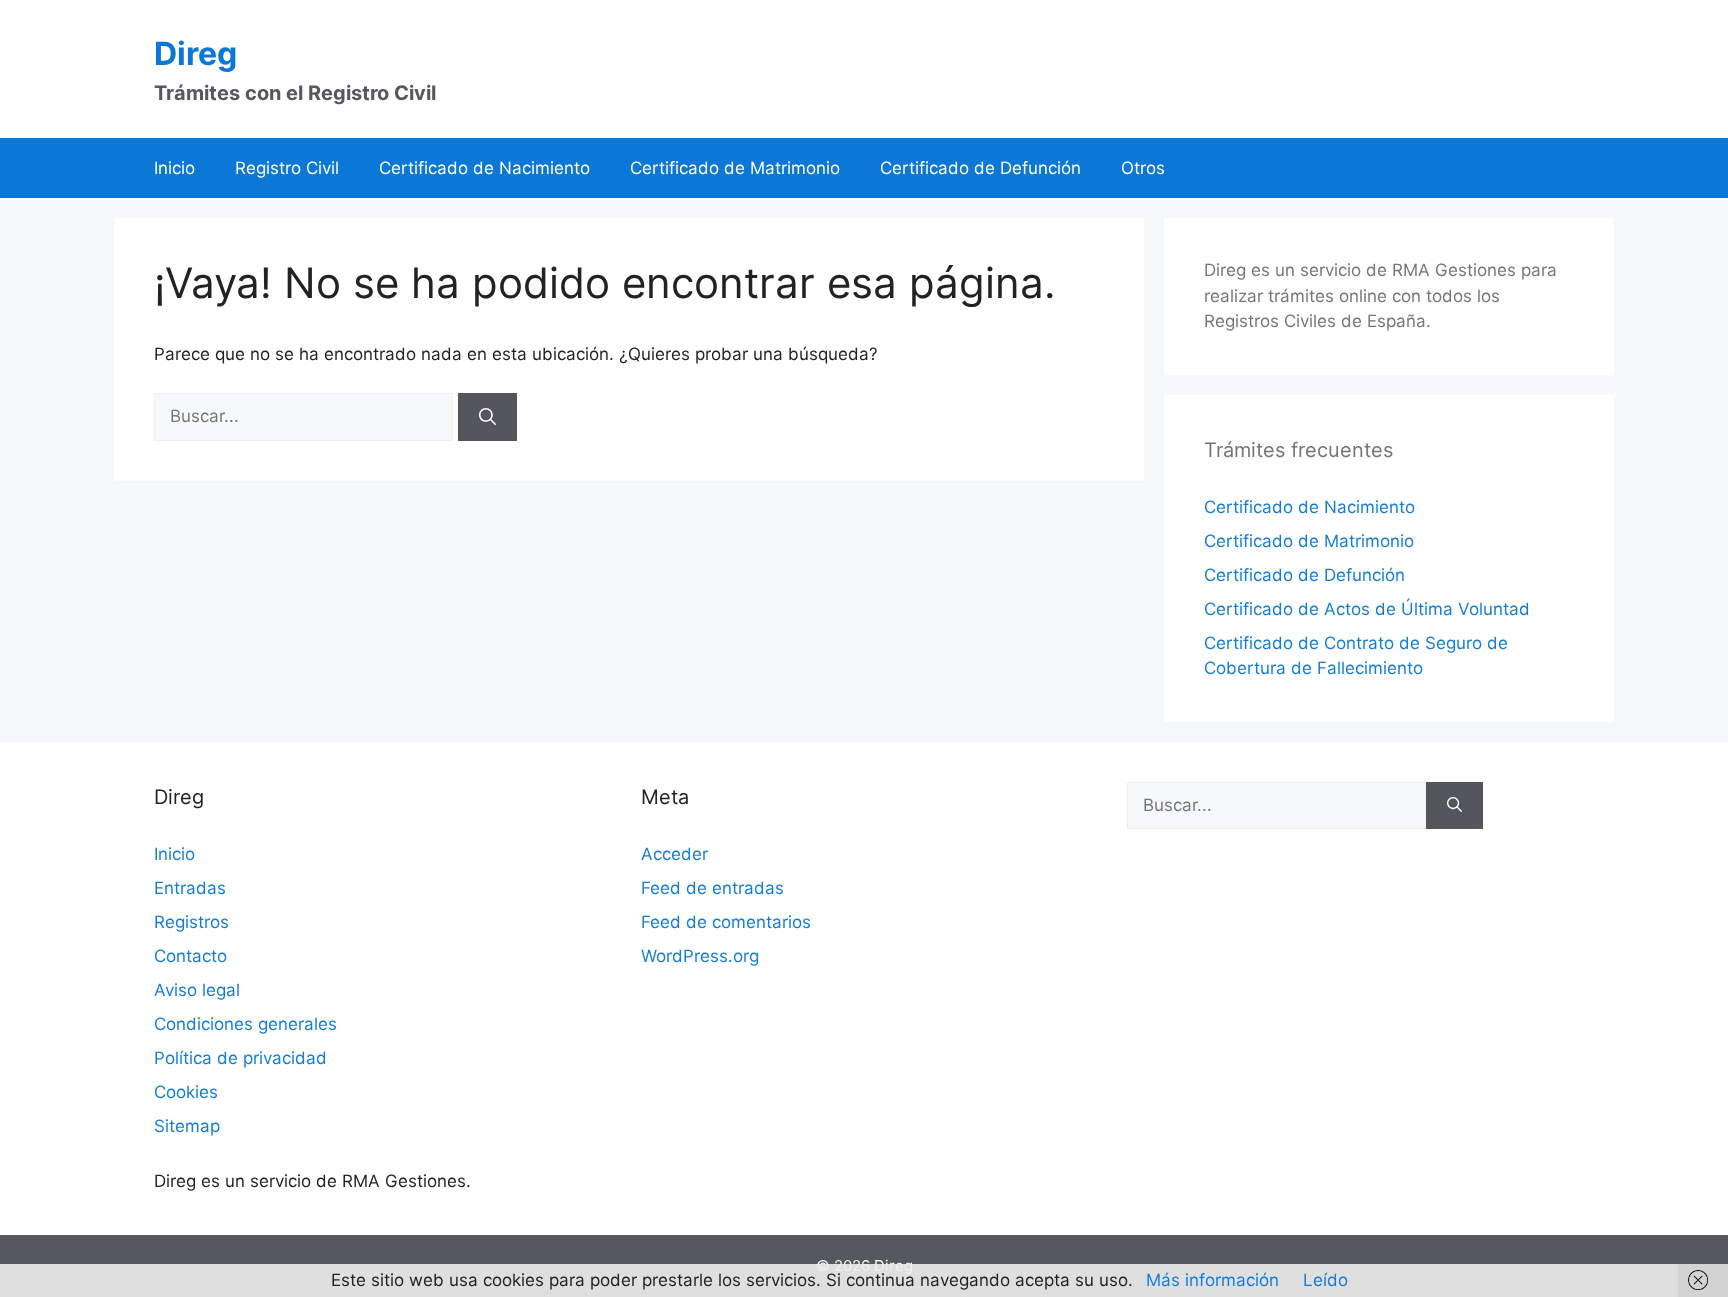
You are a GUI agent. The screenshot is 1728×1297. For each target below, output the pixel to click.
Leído (1325, 1280)
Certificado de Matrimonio (735, 168)
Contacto (190, 956)
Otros (1143, 168)
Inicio (174, 168)
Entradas (190, 888)
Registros (191, 922)
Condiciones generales (245, 1024)
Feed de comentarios (726, 922)
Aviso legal (197, 990)
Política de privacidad (240, 1058)
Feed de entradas (712, 888)
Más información (1212, 1280)
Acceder (674, 854)
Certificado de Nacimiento (484, 168)
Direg (195, 53)
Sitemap (187, 1126)
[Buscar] (487, 417)
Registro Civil (287, 168)
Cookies (186, 1092)
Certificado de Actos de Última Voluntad (1367, 609)
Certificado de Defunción (980, 168)
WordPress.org (700, 956)
